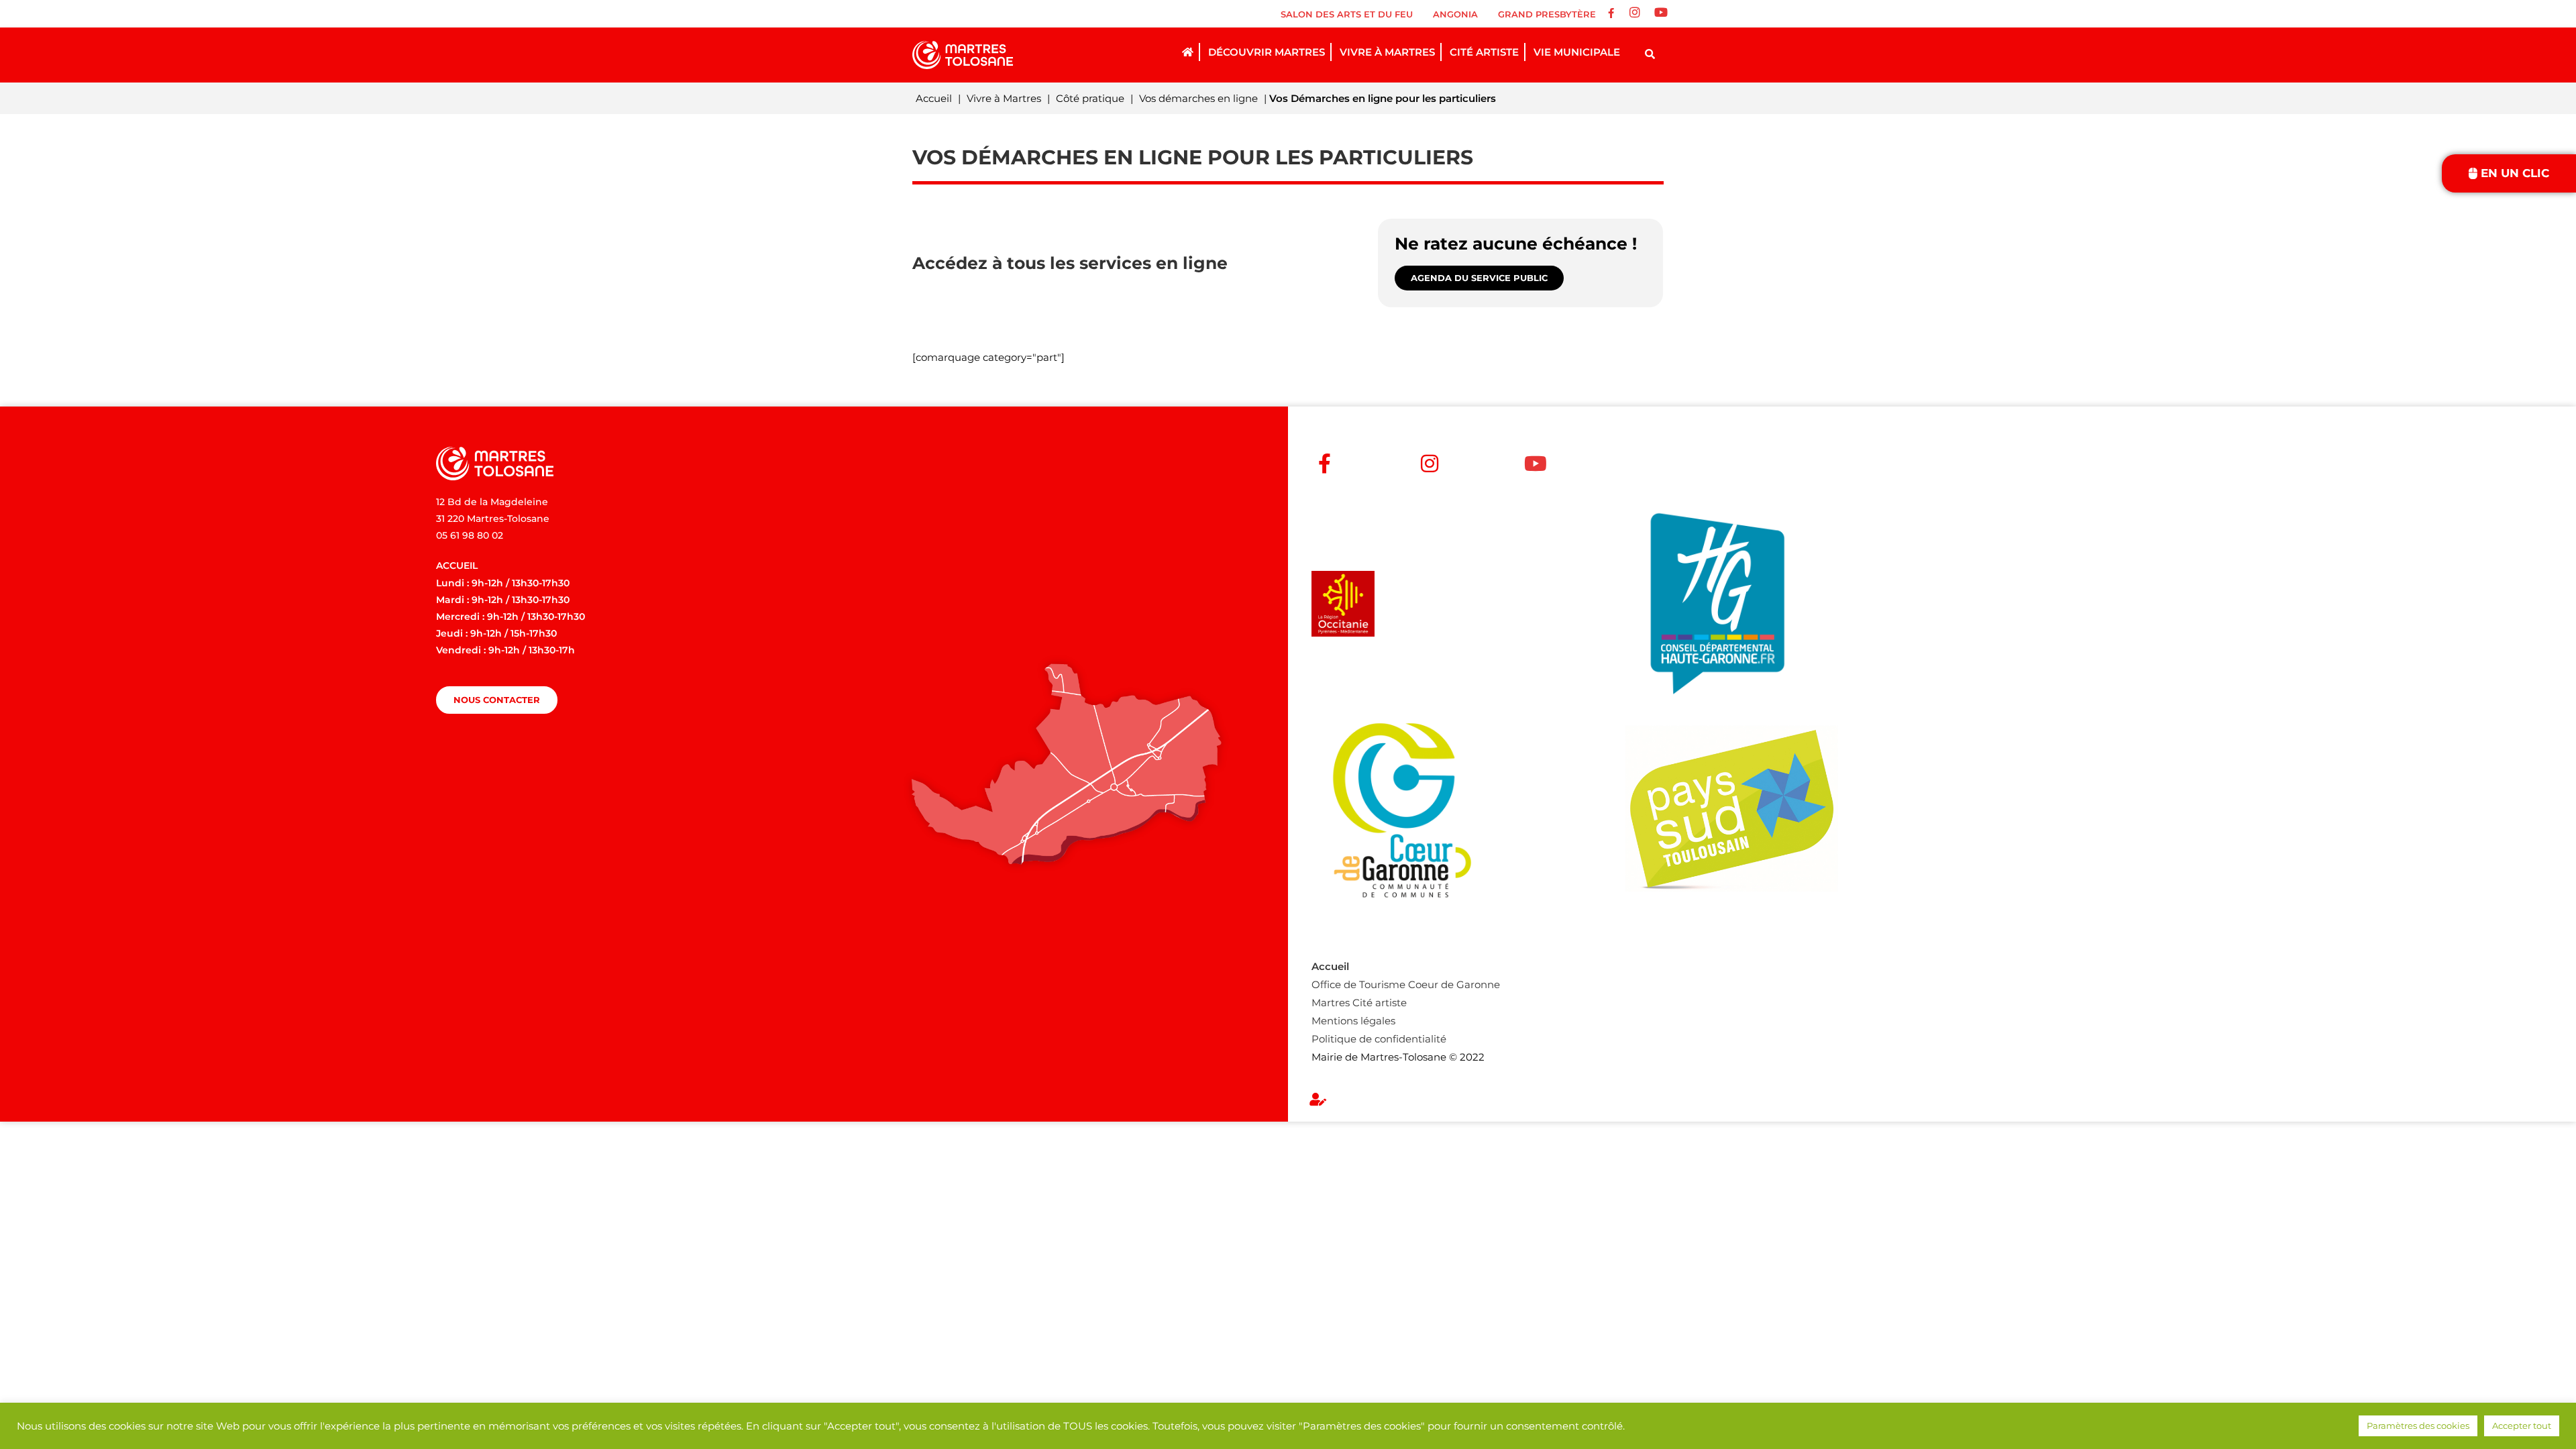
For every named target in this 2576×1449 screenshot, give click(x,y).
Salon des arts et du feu (1347, 14)
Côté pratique (1090, 98)
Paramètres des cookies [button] (2418, 1426)
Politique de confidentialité (1379, 1039)
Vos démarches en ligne (1198, 98)
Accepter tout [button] (2522, 1426)
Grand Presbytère (1547, 14)
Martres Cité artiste (1359, 1003)
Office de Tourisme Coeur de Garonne (1406, 984)
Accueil (934, 98)
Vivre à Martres (1004, 98)
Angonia (1455, 14)
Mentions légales (1353, 1021)
